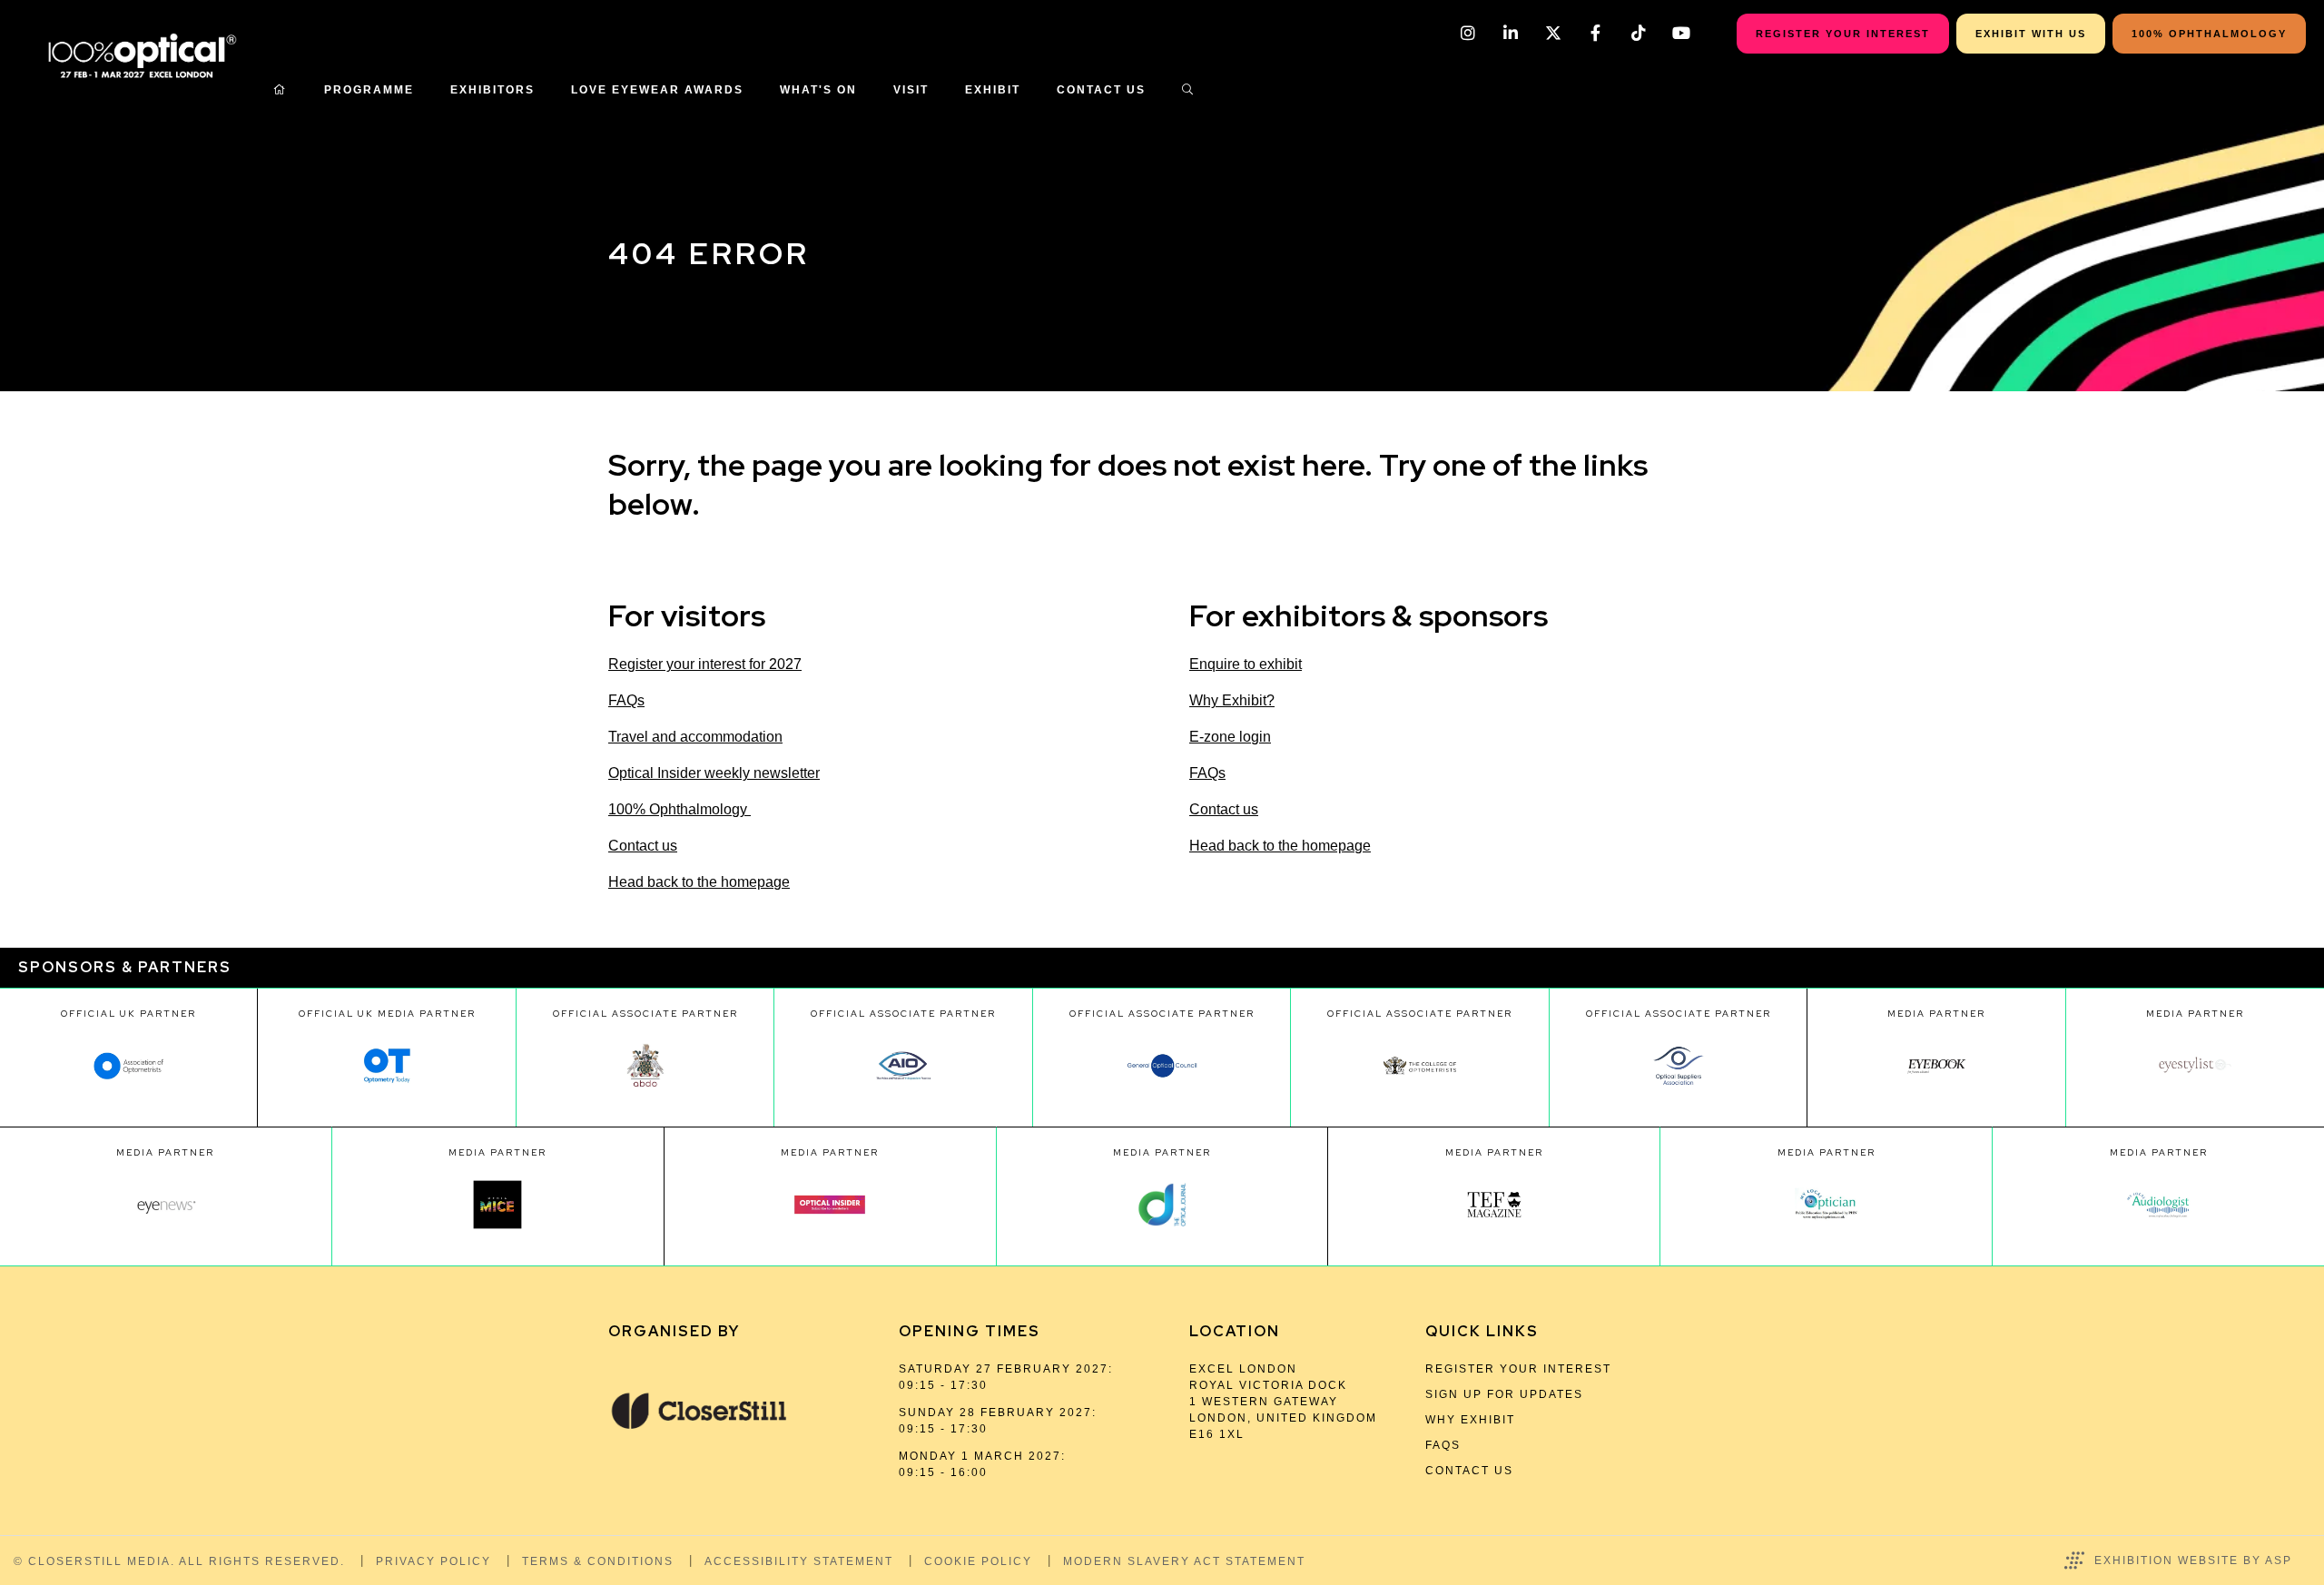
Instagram (1467, 33)
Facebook (1595, 33)
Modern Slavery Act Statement (1184, 1561)
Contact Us (1101, 90)
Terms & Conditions (598, 1561)
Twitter (1553, 33)
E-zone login (1230, 737)
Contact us (643, 846)
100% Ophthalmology (679, 809)
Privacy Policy (433, 1561)
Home (281, 90)
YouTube (1681, 33)
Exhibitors (492, 90)
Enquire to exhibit (1246, 664)
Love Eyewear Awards (657, 90)
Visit (911, 90)
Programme (369, 90)
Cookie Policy (978, 1561)
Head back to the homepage (699, 882)
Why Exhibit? (1232, 700)
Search (1188, 90)
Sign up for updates (1504, 1394)
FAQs (626, 700)
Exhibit (993, 90)
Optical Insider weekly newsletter (714, 773)
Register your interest (1518, 1369)
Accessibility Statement (799, 1561)
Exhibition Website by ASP (2193, 1560)
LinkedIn (1510, 33)
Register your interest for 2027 (705, 664)
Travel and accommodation (695, 737)
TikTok (1638, 33)
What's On (818, 90)
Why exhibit (1470, 1420)
